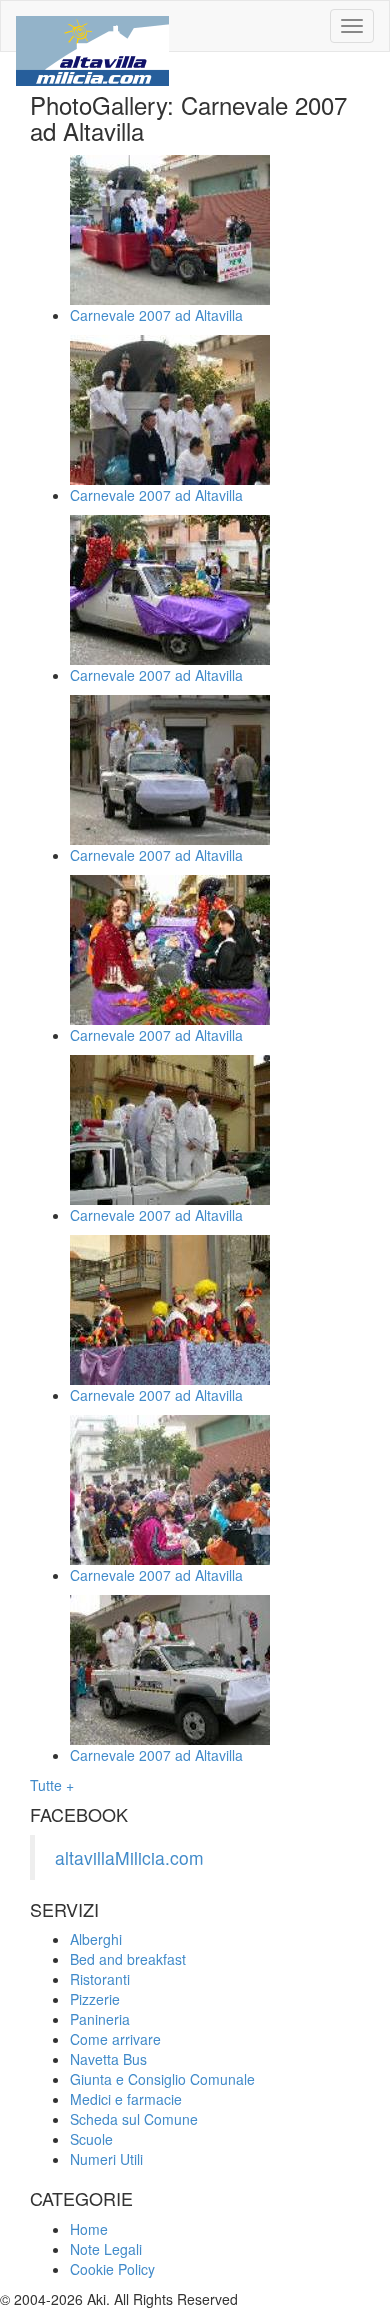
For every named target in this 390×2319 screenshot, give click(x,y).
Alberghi (96, 1939)
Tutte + (52, 1785)
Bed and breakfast (128, 1959)
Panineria (100, 2019)
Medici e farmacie (126, 2099)
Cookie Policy (112, 2269)
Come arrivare (115, 2039)
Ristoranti (100, 1979)
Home (89, 2229)
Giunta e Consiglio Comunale (162, 2079)
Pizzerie (95, 1999)
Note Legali (106, 2249)
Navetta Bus (108, 2059)
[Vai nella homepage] (92, 26)
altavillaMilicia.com (129, 1857)
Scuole (91, 2139)
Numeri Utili (106, 2159)
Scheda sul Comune (134, 2119)
